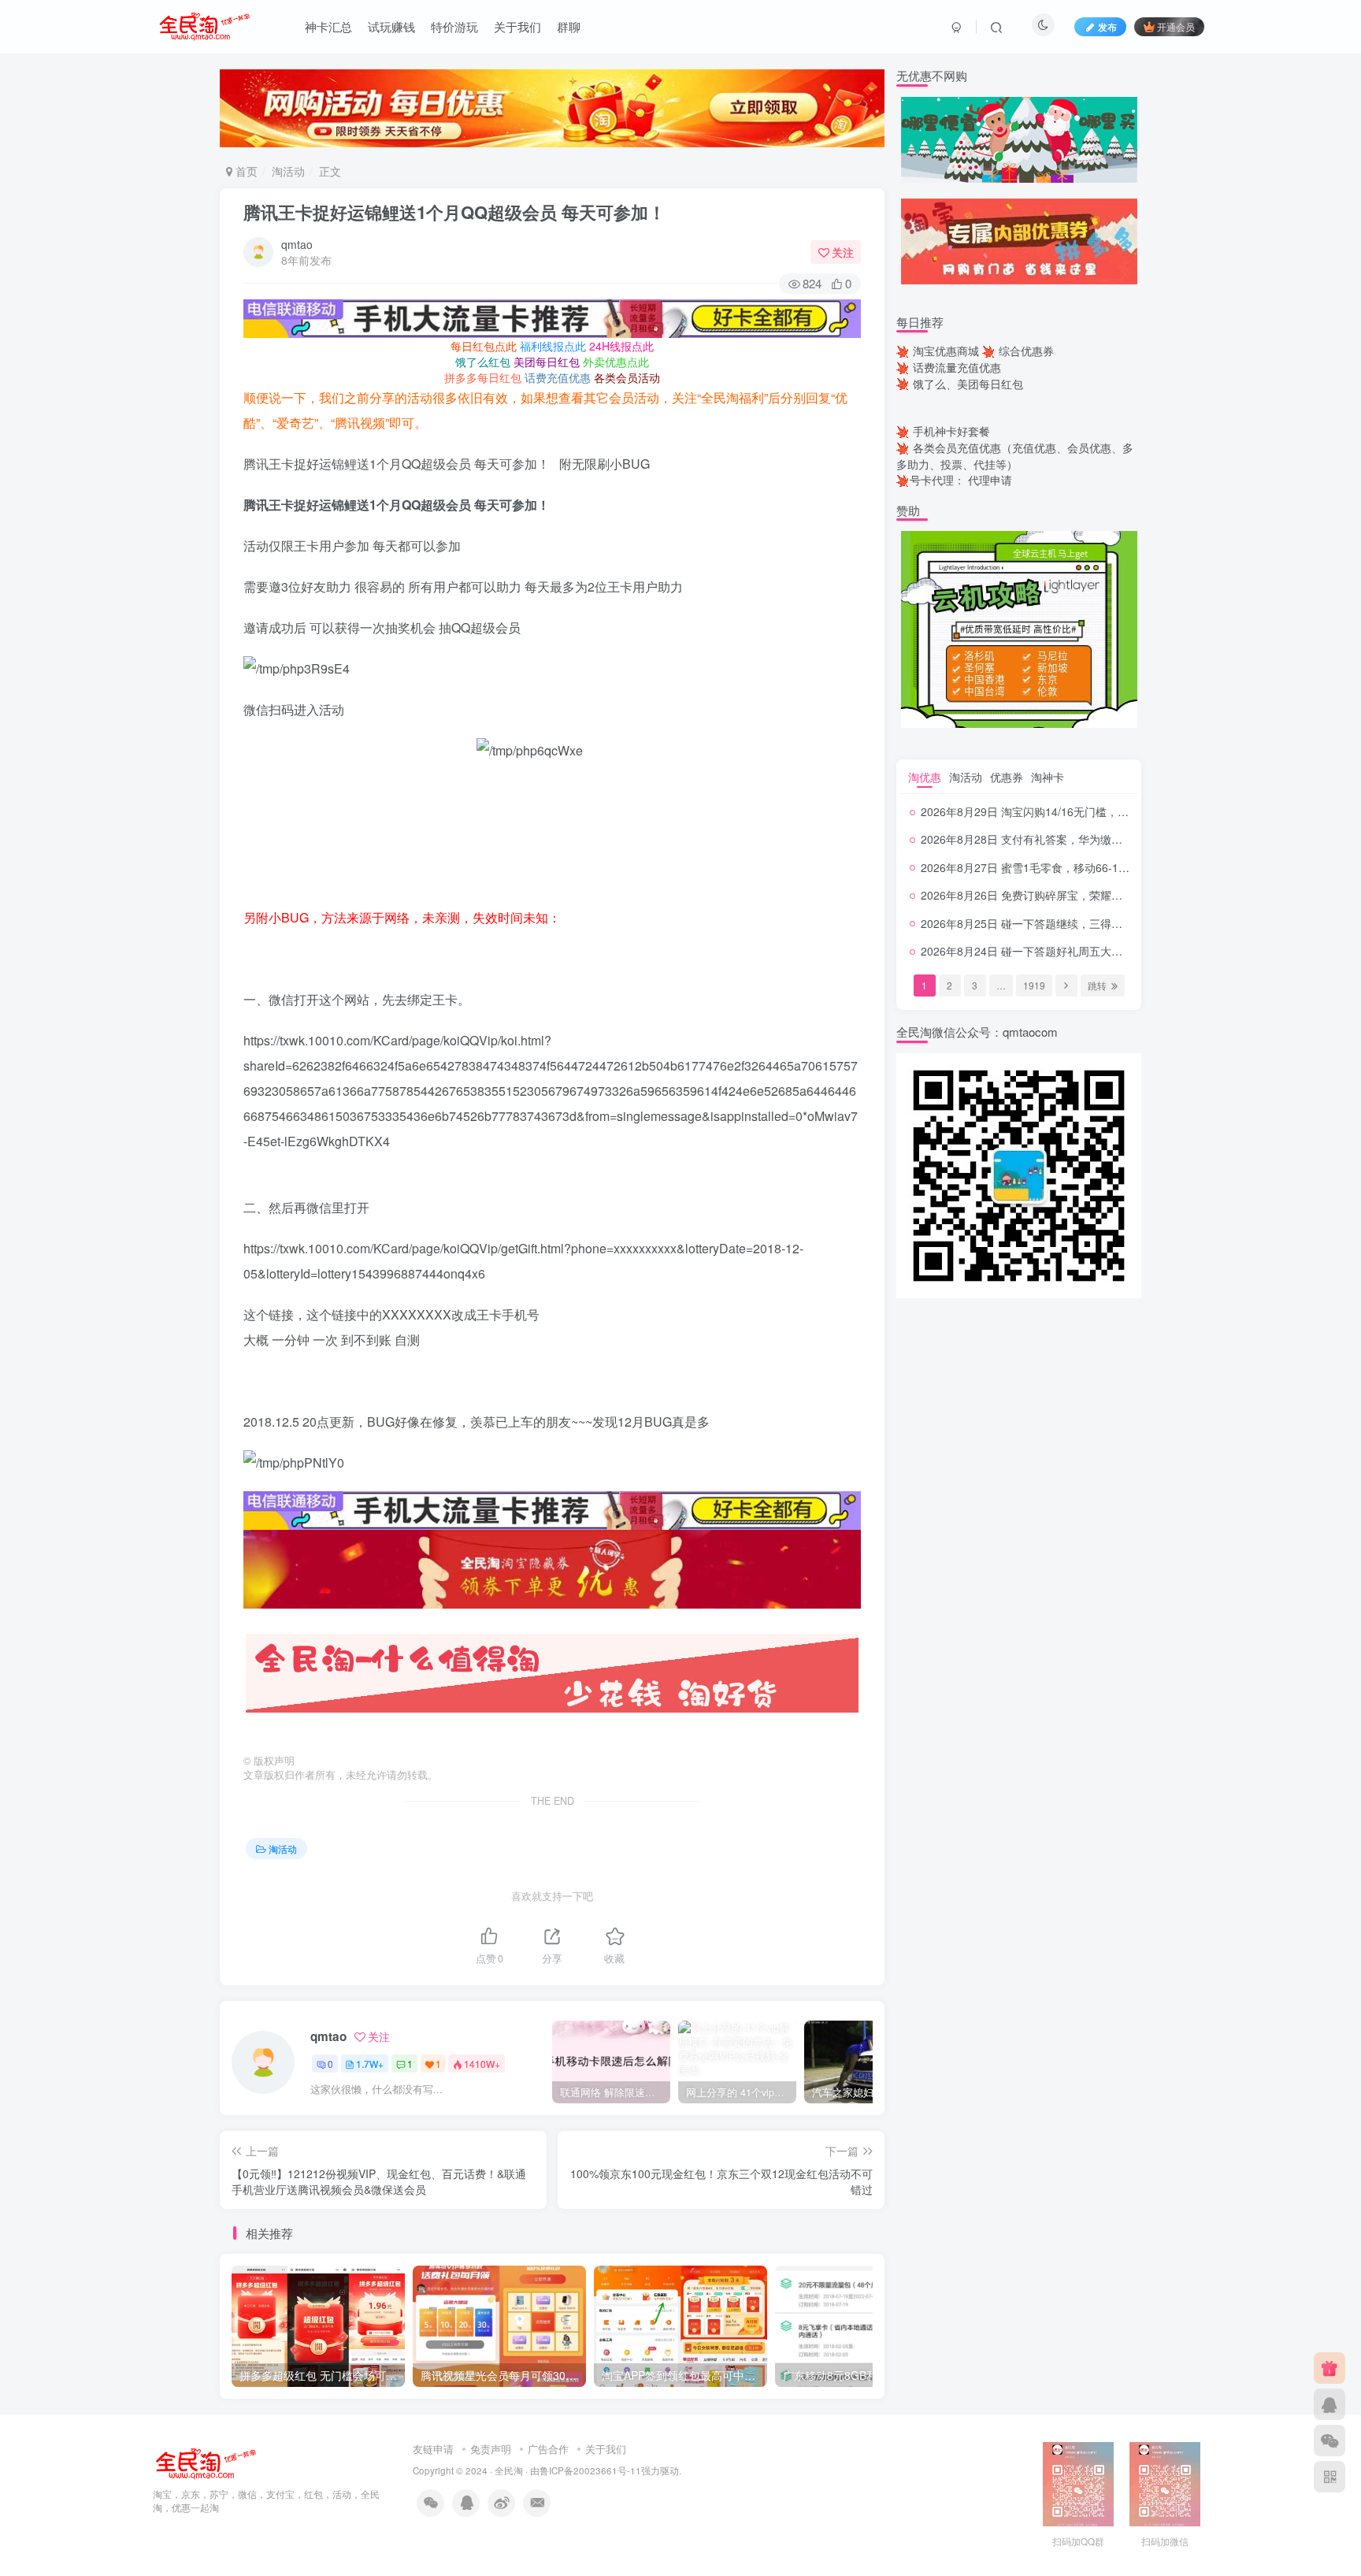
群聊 (569, 26)
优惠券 (1007, 777)
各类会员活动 (627, 377)
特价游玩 (454, 26)
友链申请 (433, 2449)
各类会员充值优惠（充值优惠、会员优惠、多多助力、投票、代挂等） (1015, 456)
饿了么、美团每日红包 (968, 384)
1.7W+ (370, 2064)
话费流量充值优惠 (957, 367)
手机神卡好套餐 (951, 431)
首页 (245, 171)
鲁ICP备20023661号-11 (590, 2470)
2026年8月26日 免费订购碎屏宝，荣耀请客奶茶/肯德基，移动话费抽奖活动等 (1111, 895)
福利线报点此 (553, 346)
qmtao (297, 244)
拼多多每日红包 (483, 377)
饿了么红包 (483, 362)
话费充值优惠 (558, 377)
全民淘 (509, 2470)
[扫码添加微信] (1329, 2441)
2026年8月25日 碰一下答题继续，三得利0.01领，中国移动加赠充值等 (1093, 923)
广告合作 (548, 2449)
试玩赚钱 (391, 26)
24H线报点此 (621, 346)
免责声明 (491, 2449)
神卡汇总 (328, 26)
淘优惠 (925, 777)
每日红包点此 (484, 346)
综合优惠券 (1026, 351)
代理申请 (990, 480)
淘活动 (288, 171)
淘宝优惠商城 (946, 351)
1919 (1034, 985)
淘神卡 (1048, 777)
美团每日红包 (547, 362)
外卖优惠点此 (616, 362)
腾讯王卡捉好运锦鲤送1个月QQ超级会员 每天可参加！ (454, 212)
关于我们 (517, 26)
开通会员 (1176, 26)
